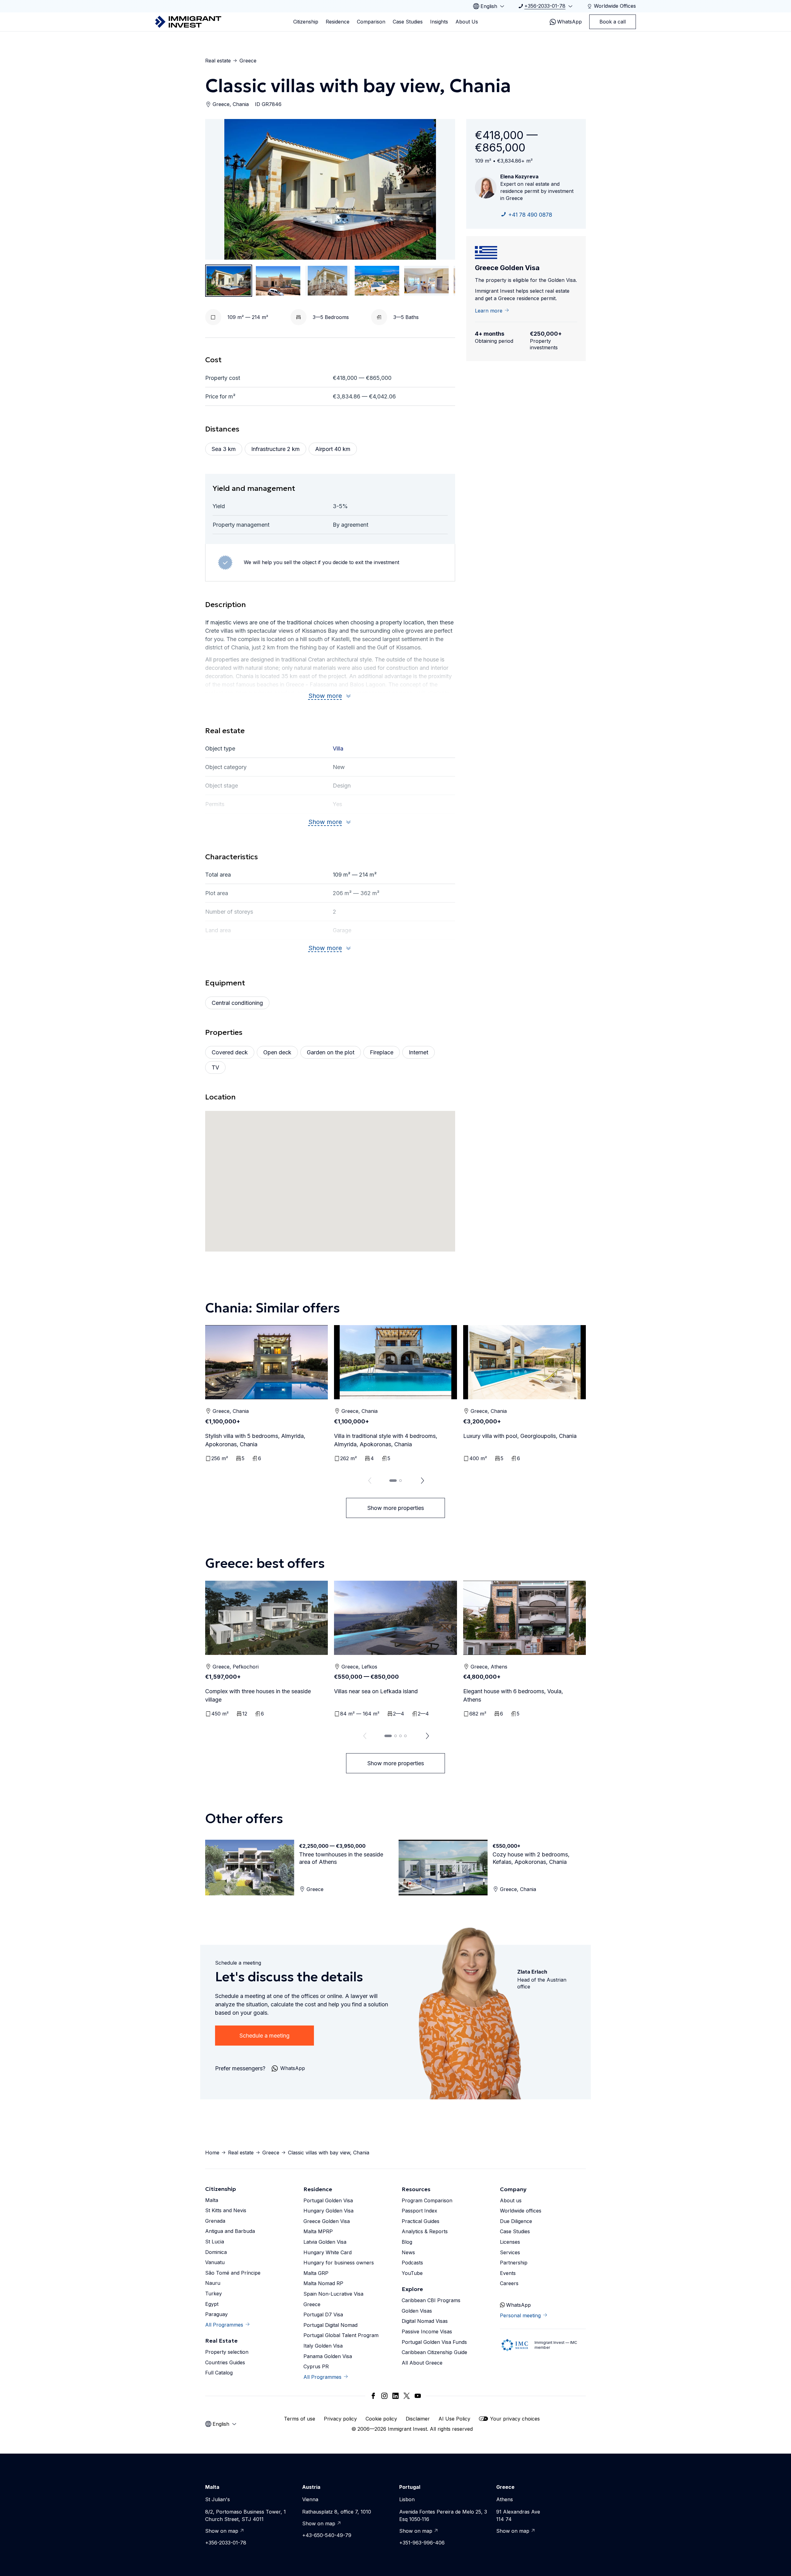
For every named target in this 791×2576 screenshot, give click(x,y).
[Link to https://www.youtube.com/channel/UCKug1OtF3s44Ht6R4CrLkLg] (418, 2396)
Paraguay (216, 2314)
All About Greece (422, 2363)
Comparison (371, 22)
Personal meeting (520, 2315)
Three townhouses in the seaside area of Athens (341, 1858)
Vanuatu (215, 2262)
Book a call (613, 22)
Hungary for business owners (339, 2263)
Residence (338, 22)
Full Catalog (219, 2373)
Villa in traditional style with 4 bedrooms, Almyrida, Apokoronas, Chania (386, 1440)
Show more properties (396, 1508)
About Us (467, 22)
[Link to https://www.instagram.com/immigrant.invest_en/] (384, 2396)
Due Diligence (516, 2221)
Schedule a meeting (264, 2036)
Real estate (218, 61)
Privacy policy (340, 2419)
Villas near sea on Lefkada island (376, 1691)
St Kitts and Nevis (226, 2210)
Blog (407, 2242)
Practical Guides (421, 2221)
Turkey (214, 2293)
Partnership (514, 2263)
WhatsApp (569, 22)
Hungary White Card (328, 2252)
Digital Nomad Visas (425, 2321)
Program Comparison (427, 2200)
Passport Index (419, 2211)
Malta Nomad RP (323, 2283)
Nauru (213, 2283)
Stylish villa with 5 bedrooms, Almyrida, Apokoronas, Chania (255, 1440)
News (408, 2252)
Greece (248, 61)
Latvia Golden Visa (325, 2242)
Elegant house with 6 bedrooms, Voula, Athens (513, 1695)
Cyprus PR (316, 2366)
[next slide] (423, 1481)
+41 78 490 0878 (530, 215)
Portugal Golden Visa (328, 2200)
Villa (338, 748)
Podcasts (412, 2263)
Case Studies (408, 22)
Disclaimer (418, 2419)
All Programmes (224, 2325)
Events (508, 2273)
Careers (509, 2283)
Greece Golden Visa (327, 2221)
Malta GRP (316, 2273)
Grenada (215, 2221)
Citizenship (306, 22)
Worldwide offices (521, 2211)
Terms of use (300, 2419)
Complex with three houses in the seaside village (258, 1695)
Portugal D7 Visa (323, 2315)
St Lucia (215, 2242)
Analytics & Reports (425, 2231)
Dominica (216, 2252)
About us (511, 2200)
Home (212, 2153)
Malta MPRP (318, 2231)
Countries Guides (225, 2362)
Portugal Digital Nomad (330, 2325)
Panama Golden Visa (328, 2356)
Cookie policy (381, 2419)
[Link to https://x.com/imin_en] (407, 2396)
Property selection (227, 2352)
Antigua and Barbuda (230, 2231)
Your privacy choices (515, 2419)
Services (510, 2252)
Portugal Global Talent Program (341, 2335)
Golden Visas (417, 2311)
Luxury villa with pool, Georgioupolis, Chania (520, 1436)
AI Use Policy (454, 2419)
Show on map (222, 2531)
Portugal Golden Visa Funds (434, 2342)
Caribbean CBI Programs (431, 2300)
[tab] (393, 1481)
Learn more (489, 311)
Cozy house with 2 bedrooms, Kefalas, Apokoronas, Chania (531, 1858)
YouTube (412, 2273)
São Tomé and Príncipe (233, 2273)
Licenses (510, 2242)
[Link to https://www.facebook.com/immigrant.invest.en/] (373, 2396)
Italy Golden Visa (323, 2346)
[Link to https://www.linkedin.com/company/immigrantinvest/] (395, 2396)
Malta (212, 2200)
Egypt (212, 2304)
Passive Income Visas (427, 2332)
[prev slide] (368, 1481)
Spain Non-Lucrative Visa (333, 2294)
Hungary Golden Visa (328, 2211)
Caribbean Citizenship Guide (434, 2352)
